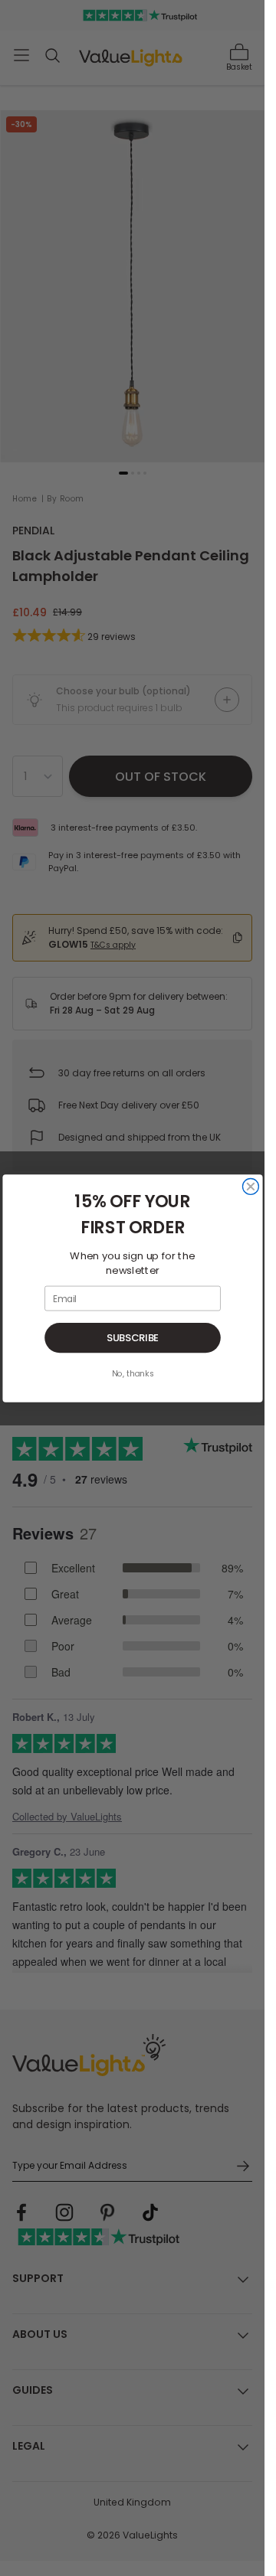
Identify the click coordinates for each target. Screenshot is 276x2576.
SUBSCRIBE (133, 1337)
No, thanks (132, 1374)
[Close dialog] (250, 1186)
